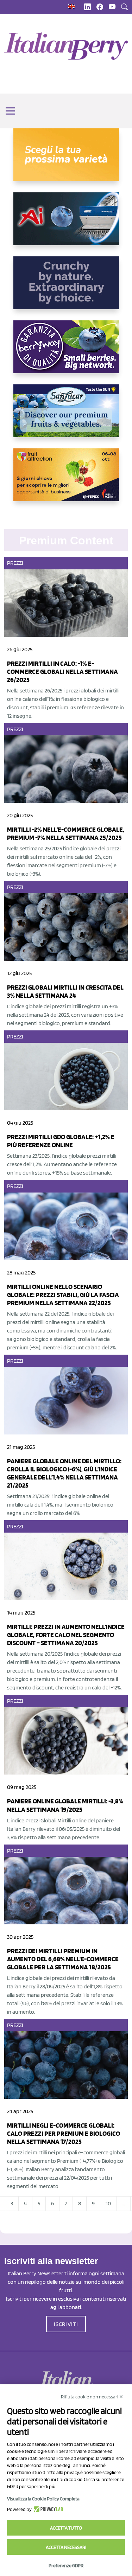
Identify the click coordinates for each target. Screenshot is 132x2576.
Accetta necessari (66, 2547)
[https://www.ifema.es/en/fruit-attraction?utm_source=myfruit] (66, 480)
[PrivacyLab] (47, 2509)
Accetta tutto (66, 2528)
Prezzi (15, 563)
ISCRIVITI (66, 2324)
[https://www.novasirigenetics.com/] (66, 160)
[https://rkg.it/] (66, 288)
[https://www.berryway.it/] (66, 352)
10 (108, 2203)
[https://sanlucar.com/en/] (66, 416)
